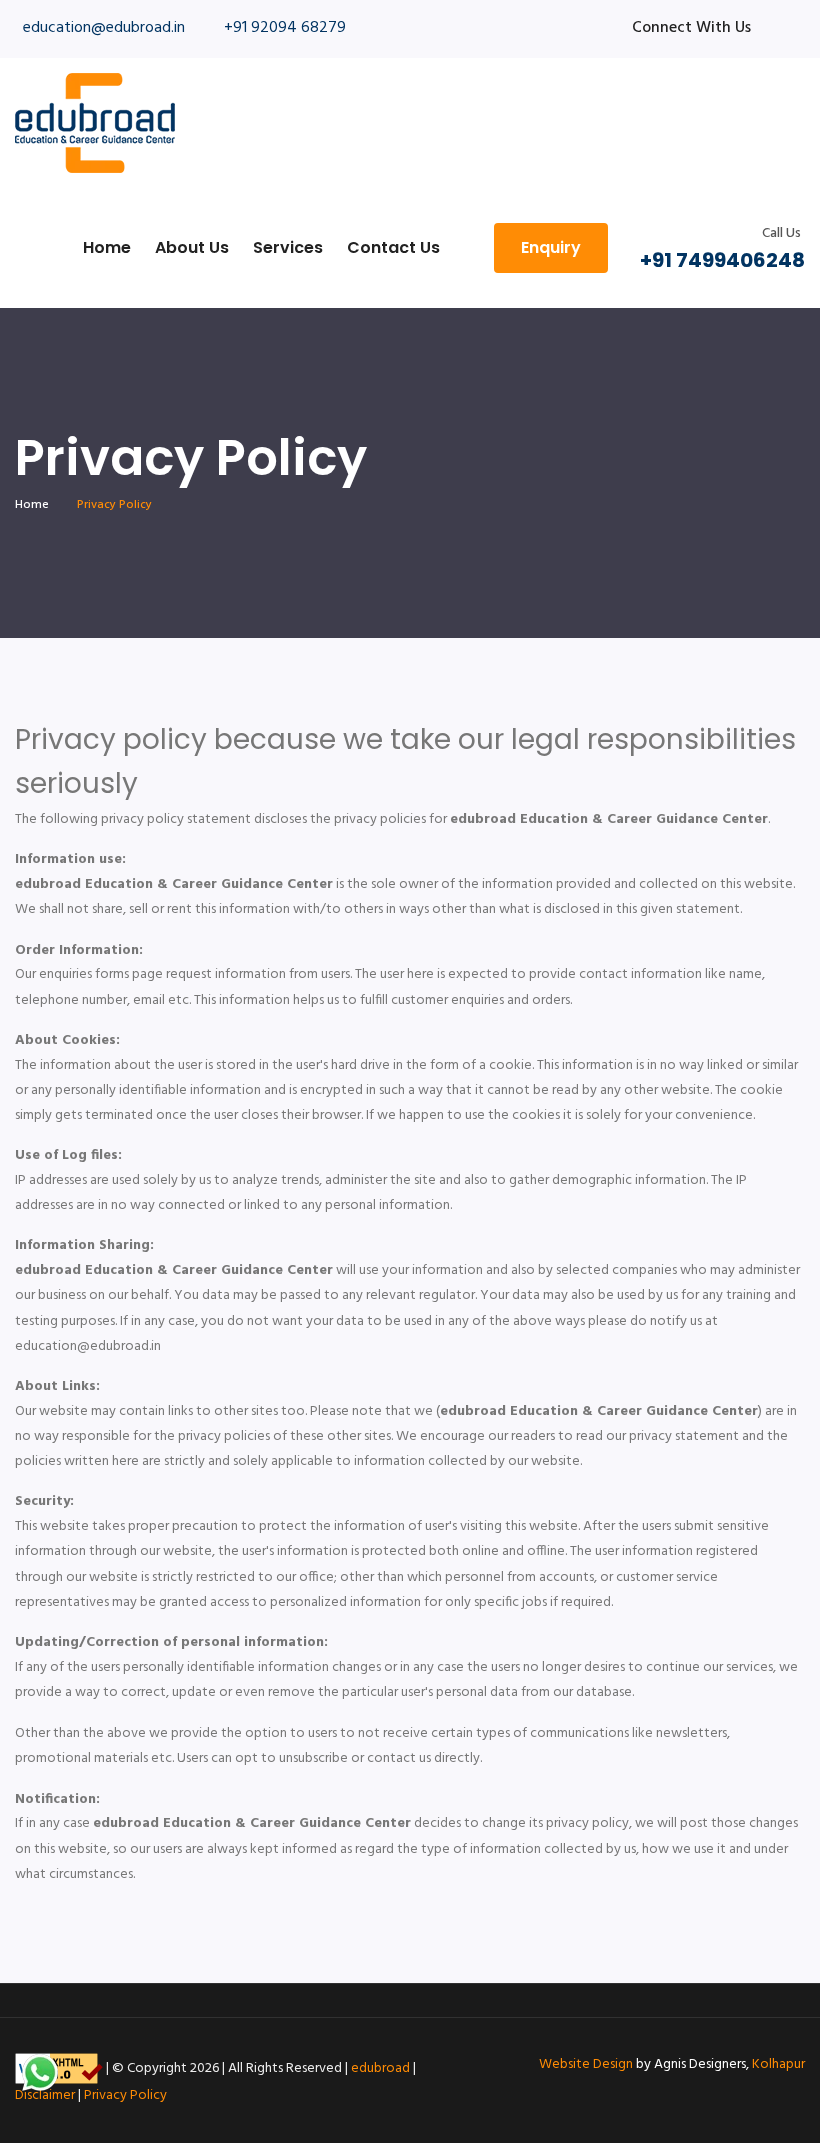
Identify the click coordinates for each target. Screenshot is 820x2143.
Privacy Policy (125, 2095)
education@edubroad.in (104, 28)
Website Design (586, 2064)
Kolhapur (778, 2064)
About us (192, 247)
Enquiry (551, 247)
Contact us (393, 247)
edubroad (380, 2068)
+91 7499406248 (722, 260)
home (32, 505)
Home (107, 247)
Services (288, 247)
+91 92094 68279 (285, 28)
